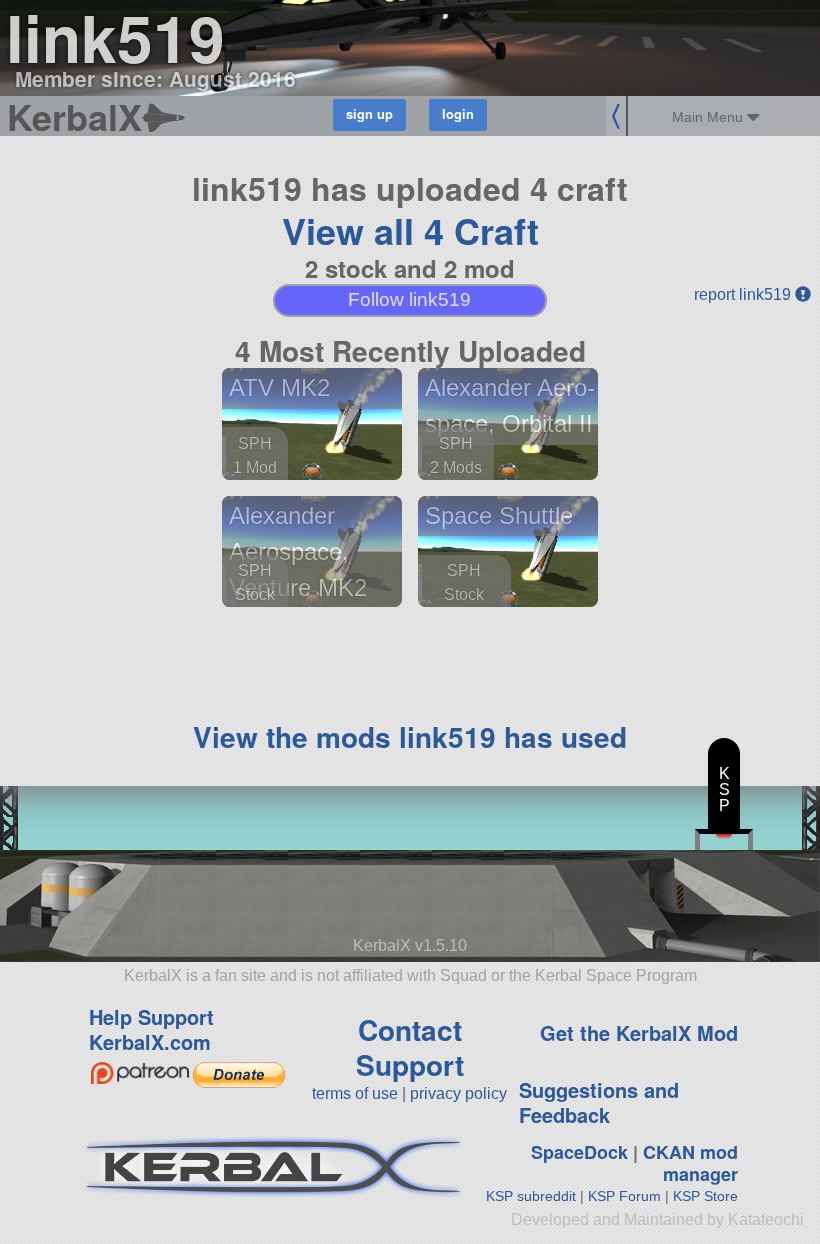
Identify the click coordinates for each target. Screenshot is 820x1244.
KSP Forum (624, 1196)
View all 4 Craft (410, 230)
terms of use (355, 1093)
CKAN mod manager (690, 1163)
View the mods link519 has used (410, 736)
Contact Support (410, 1047)
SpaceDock (579, 1152)
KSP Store (705, 1196)
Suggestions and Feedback (599, 1102)
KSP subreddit (531, 1196)
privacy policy (458, 1093)
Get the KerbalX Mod (639, 1032)
